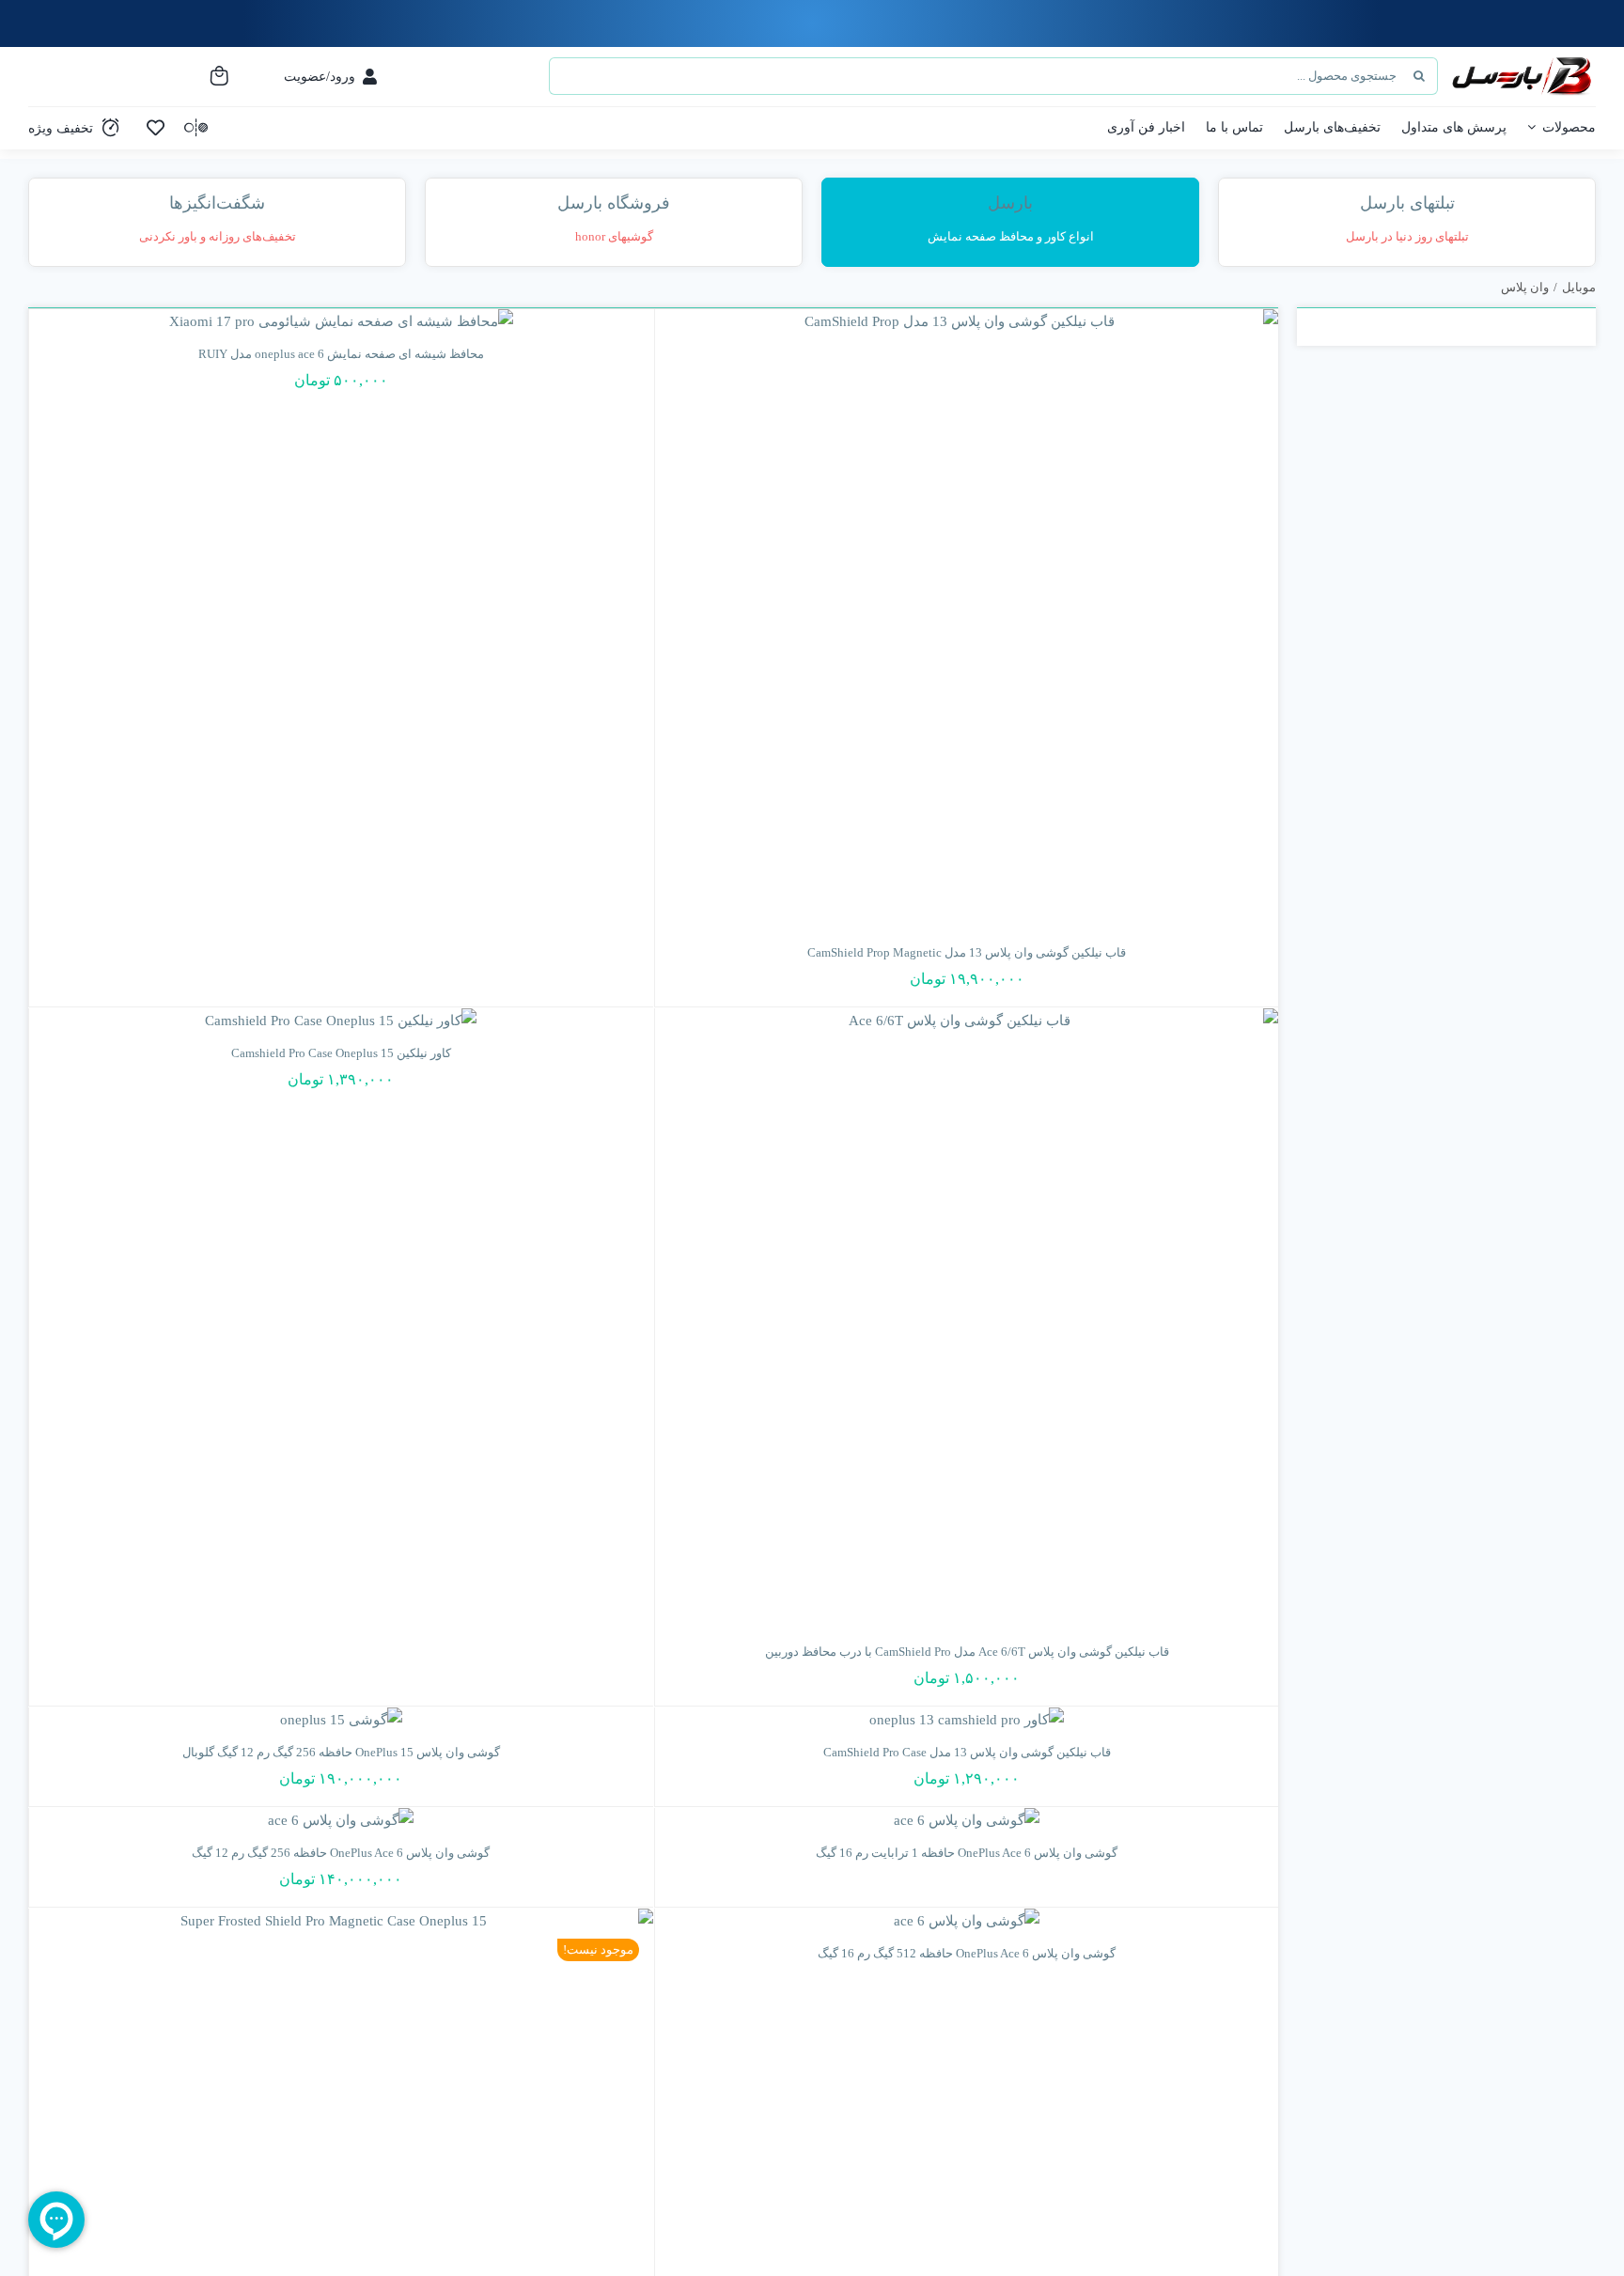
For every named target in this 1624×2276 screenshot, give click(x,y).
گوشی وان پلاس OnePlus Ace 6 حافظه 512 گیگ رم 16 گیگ (967, 1953)
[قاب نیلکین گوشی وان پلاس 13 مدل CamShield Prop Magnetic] (967, 621)
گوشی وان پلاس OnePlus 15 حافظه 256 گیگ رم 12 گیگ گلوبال (341, 1752)
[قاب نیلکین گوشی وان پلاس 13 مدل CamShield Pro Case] (967, 1720)
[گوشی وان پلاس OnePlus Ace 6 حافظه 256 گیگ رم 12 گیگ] (341, 1821)
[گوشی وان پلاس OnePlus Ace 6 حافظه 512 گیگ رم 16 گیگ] (967, 1921)
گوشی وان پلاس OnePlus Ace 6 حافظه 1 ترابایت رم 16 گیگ (967, 1853)
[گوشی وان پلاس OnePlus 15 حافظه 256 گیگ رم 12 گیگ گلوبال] (341, 1720)
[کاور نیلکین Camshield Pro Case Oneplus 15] (341, 1021)
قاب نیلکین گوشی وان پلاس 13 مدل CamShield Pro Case (967, 1752)
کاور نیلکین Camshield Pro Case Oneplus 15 (341, 1053)
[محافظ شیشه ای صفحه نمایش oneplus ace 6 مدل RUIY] (341, 322)
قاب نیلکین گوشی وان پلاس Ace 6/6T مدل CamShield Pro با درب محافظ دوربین (967, 1652)
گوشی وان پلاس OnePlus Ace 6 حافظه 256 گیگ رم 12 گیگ (341, 1853)
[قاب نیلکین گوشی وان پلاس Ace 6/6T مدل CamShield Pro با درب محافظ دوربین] (967, 1320)
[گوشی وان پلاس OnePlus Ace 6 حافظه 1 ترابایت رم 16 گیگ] (967, 1821)
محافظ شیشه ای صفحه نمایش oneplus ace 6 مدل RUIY (341, 354)
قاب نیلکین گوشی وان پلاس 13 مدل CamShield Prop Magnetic (967, 952)
